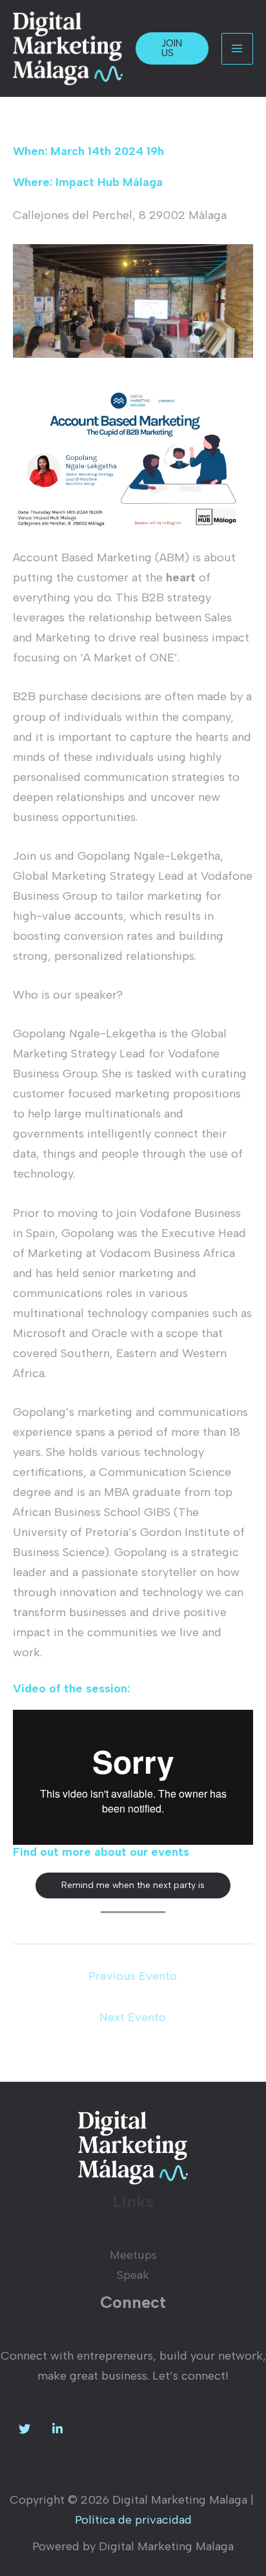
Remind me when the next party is (133, 1885)
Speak (133, 2275)
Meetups (133, 2255)
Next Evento (133, 2017)
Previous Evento (133, 1976)
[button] (172, 48)
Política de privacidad (133, 2520)
